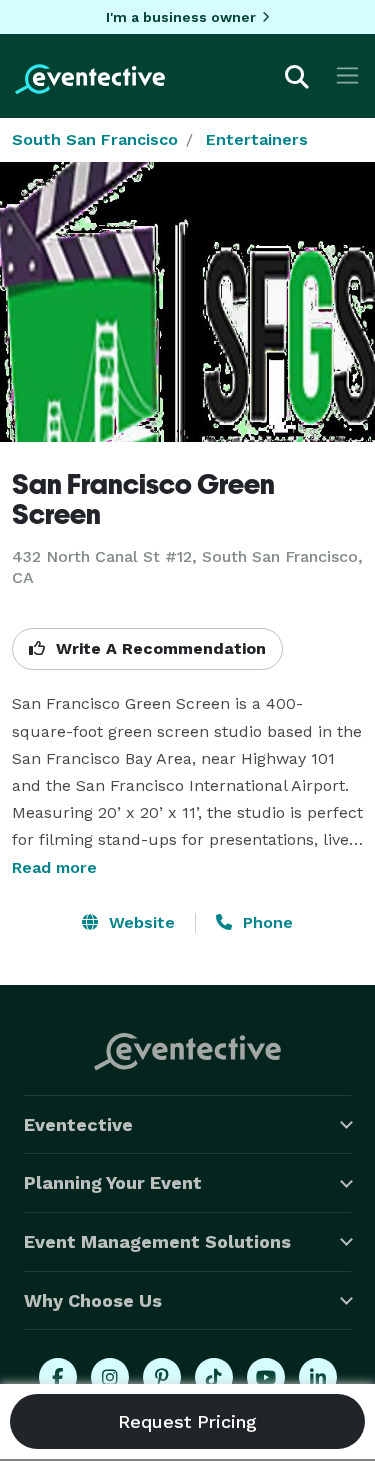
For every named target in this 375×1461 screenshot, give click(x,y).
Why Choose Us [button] (93, 1300)
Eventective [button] (78, 1124)
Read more (54, 867)
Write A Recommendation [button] (158, 648)
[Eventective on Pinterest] (162, 1377)
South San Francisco (95, 139)
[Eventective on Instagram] (110, 1377)
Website (139, 922)
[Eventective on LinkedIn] (318, 1377)
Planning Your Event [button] (113, 1182)
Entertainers (257, 139)
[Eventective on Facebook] (58, 1377)
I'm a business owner (181, 17)
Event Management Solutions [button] (157, 1241)
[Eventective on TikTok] (214, 1377)
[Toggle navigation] (347, 75)
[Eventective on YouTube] (266, 1377)
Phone (265, 922)
